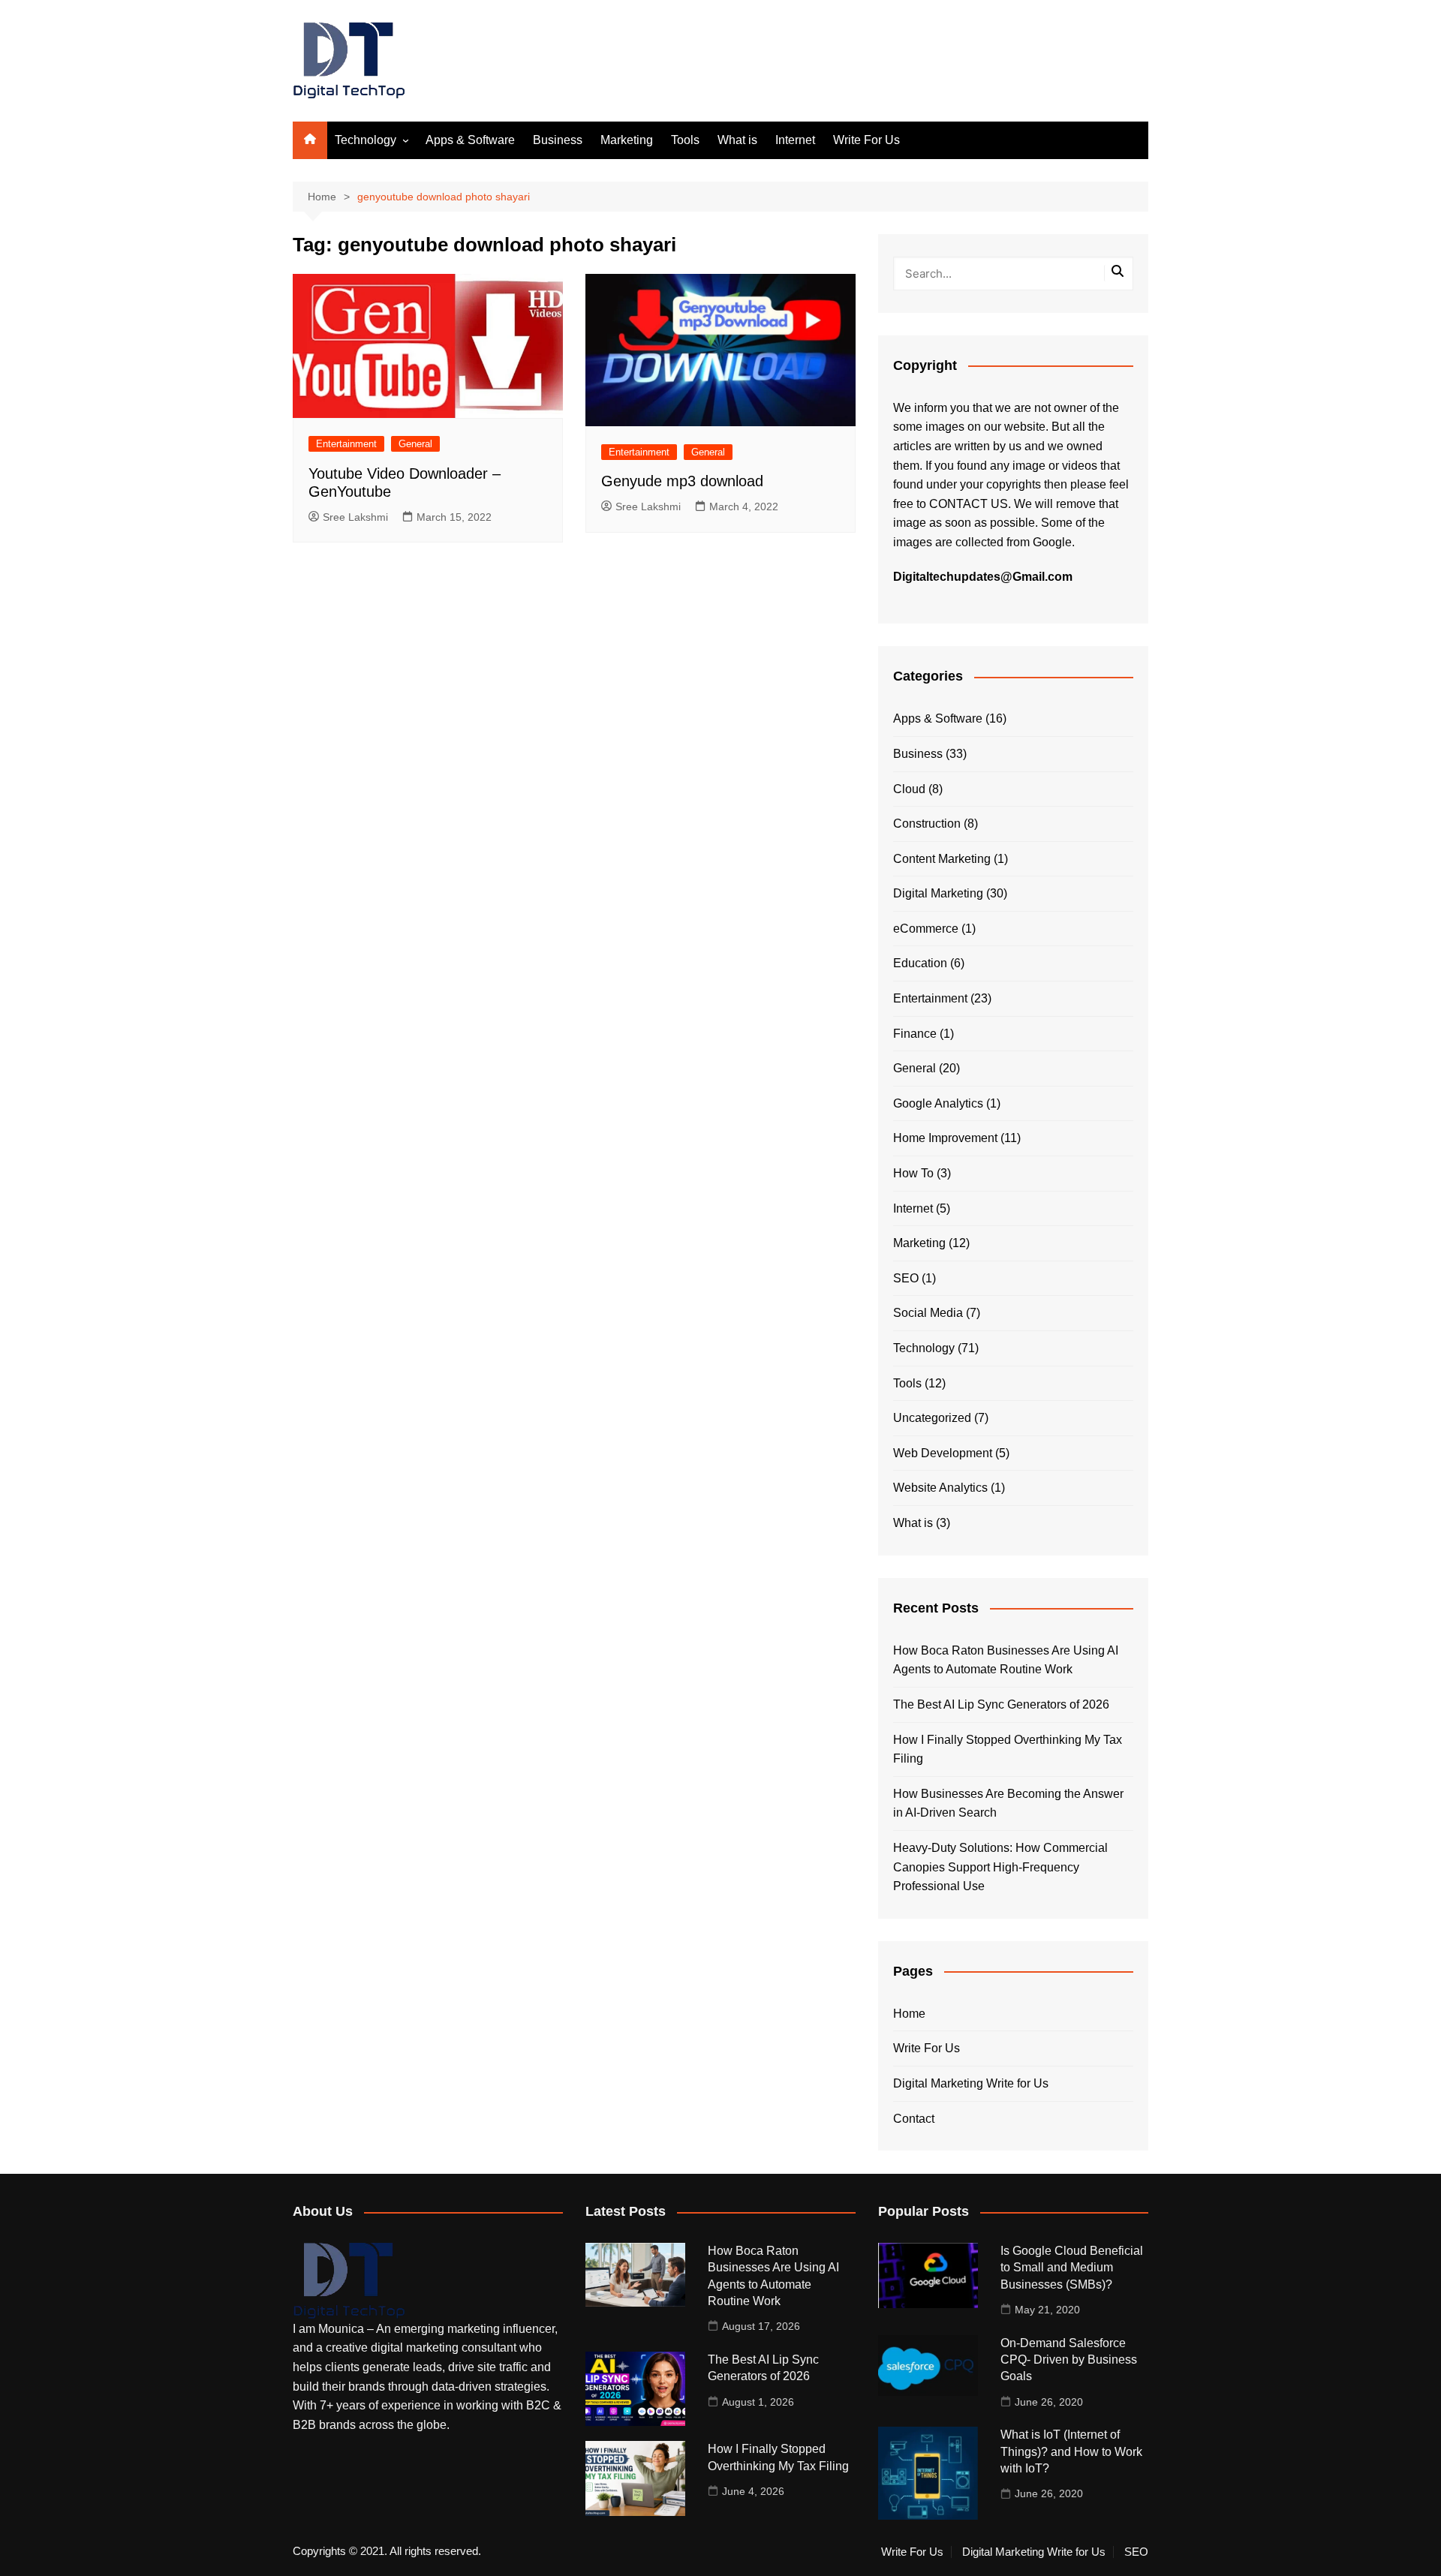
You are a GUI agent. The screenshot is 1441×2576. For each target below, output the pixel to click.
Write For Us (866, 140)
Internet (795, 140)
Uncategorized (932, 1418)
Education (920, 963)
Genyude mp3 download (682, 481)
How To (913, 1173)
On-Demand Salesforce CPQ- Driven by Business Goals (1069, 2360)
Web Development (943, 1453)
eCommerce (926, 929)
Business (558, 140)
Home (909, 2014)
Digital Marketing (938, 893)
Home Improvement (945, 1138)
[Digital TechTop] (349, 2280)
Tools (685, 140)
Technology (366, 140)
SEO (906, 1278)
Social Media (928, 1313)
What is (737, 140)
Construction (927, 824)
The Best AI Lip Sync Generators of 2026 (1001, 1704)
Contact (914, 2119)
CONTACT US (969, 504)
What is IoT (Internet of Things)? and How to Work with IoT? (1071, 2451)
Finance (915, 1034)
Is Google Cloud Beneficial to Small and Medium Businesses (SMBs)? (1072, 2268)
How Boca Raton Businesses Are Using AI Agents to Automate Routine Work (1006, 1660)
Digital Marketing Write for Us (971, 2083)
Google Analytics (938, 1103)
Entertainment (346, 444)
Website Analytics (940, 1488)
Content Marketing (942, 859)
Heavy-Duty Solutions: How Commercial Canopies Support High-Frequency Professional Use (1000, 1867)
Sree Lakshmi (355, 517)
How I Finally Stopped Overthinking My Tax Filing (1008, 1749)
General (415, 444)
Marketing (627, 140)
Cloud (909, 789)
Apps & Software (470, 140)
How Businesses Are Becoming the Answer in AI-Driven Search (1008, 1804)
